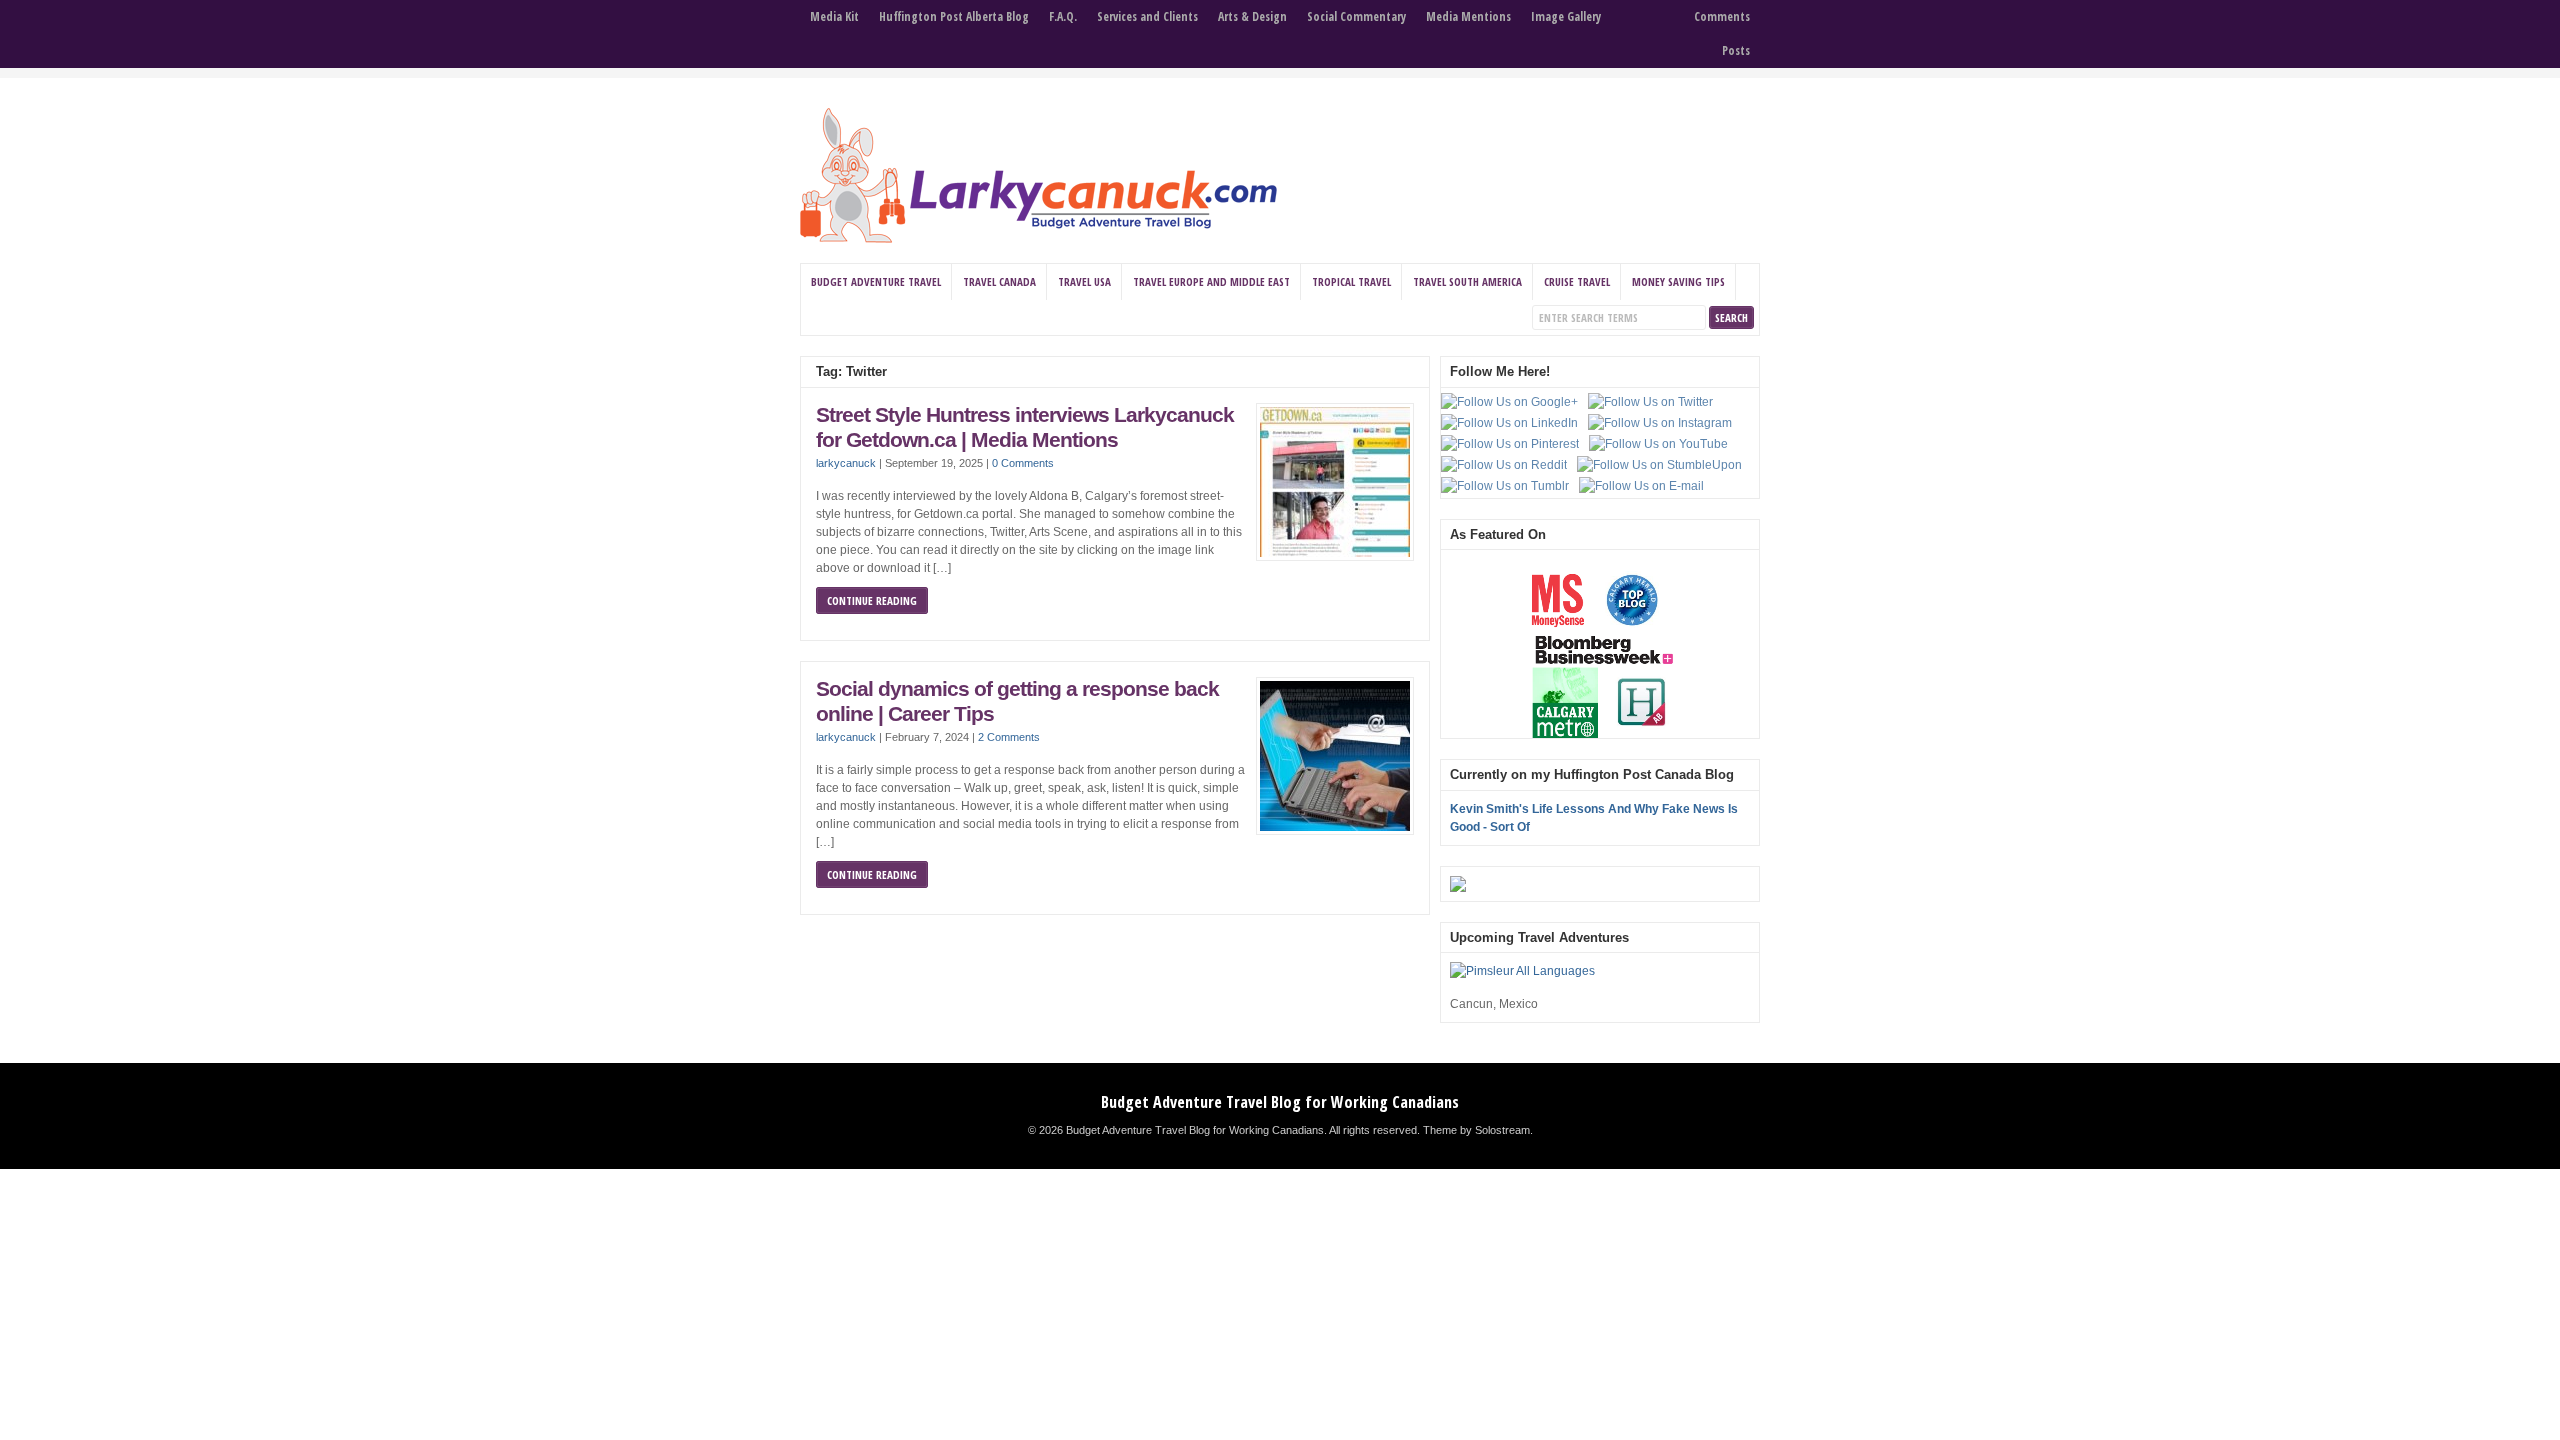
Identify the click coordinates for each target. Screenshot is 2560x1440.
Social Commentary (1356, 16)
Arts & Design (1252, 16)
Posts (1736, 50)
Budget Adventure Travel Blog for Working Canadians (1280, 1102)
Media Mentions (1468, 16)
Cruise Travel (1577, 281)
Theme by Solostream (1476, 1130)
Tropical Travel (1351, 281)
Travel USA (1084, 281)
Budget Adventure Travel (876, 281)
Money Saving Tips (1678, 281)
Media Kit (834, 16)
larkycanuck (846, 463)
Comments (1722, 16)
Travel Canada (999, 281)
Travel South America (1467, 281)
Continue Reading (872, 600)
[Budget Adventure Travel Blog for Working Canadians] (1038, 239)
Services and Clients (1147, 16)
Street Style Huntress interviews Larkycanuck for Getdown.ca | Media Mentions (1025, 428)
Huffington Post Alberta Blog (954, 16)
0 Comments (1023, 463)
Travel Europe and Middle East (1211, 281)
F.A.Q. (1063, 16)
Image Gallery (1566, 16)
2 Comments (1009, 737)
